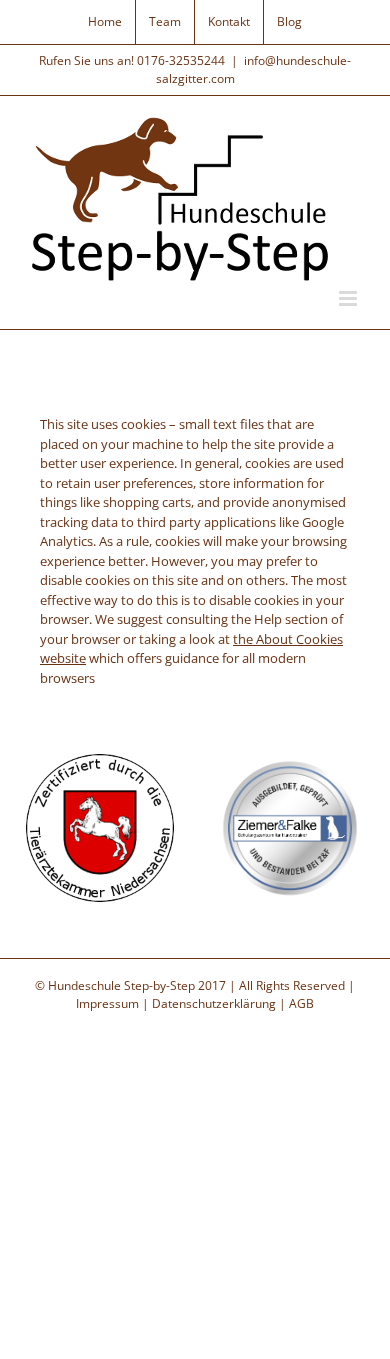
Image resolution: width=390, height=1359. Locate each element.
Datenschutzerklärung (214, 1003)
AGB (301, 1003)
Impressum (107, 1003)
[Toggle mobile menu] (349, 298)
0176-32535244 (181, 60)
